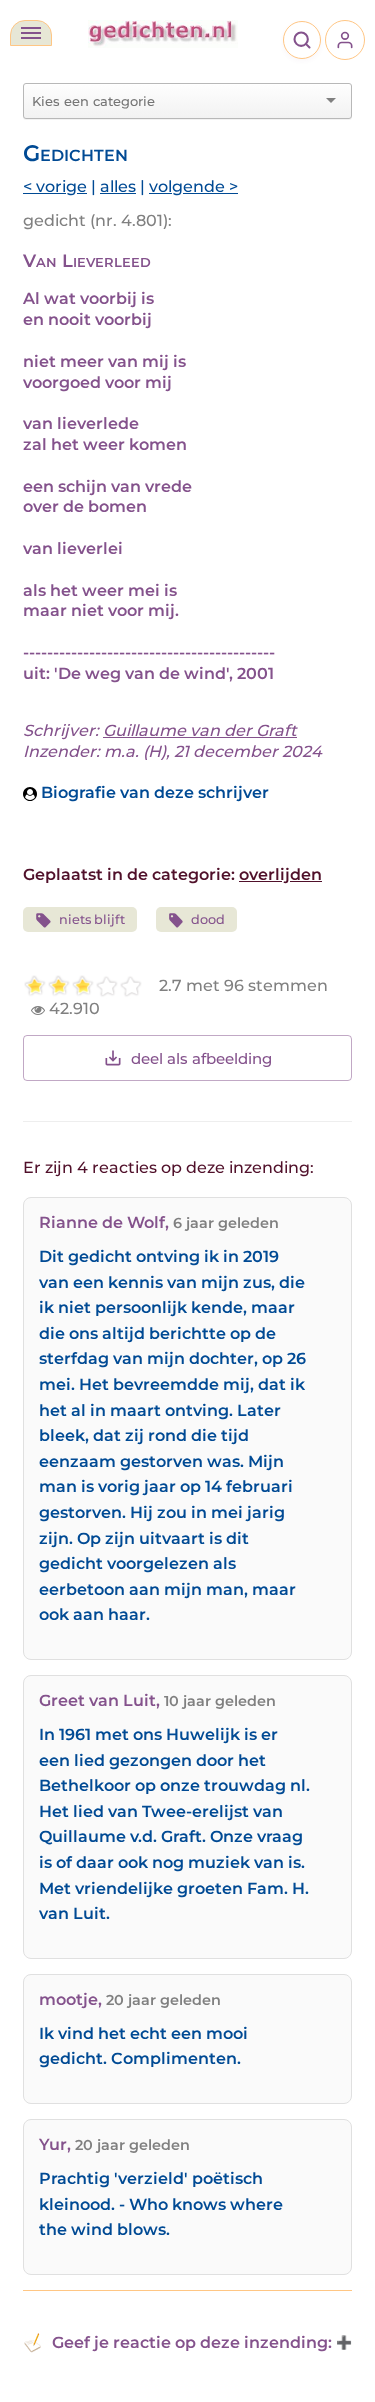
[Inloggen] (345, 40)
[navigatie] (31, 33)
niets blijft (92, 919)
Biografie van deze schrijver (153, 792)
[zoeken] (302, 40)
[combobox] (175, 101)
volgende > (193, 186)
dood (208, 919)
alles (118, 186)
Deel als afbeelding (201, 1058)
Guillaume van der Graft (200, 730)
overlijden (280, 874)
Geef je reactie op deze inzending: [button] (192, 2342)
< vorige (55, 186)
